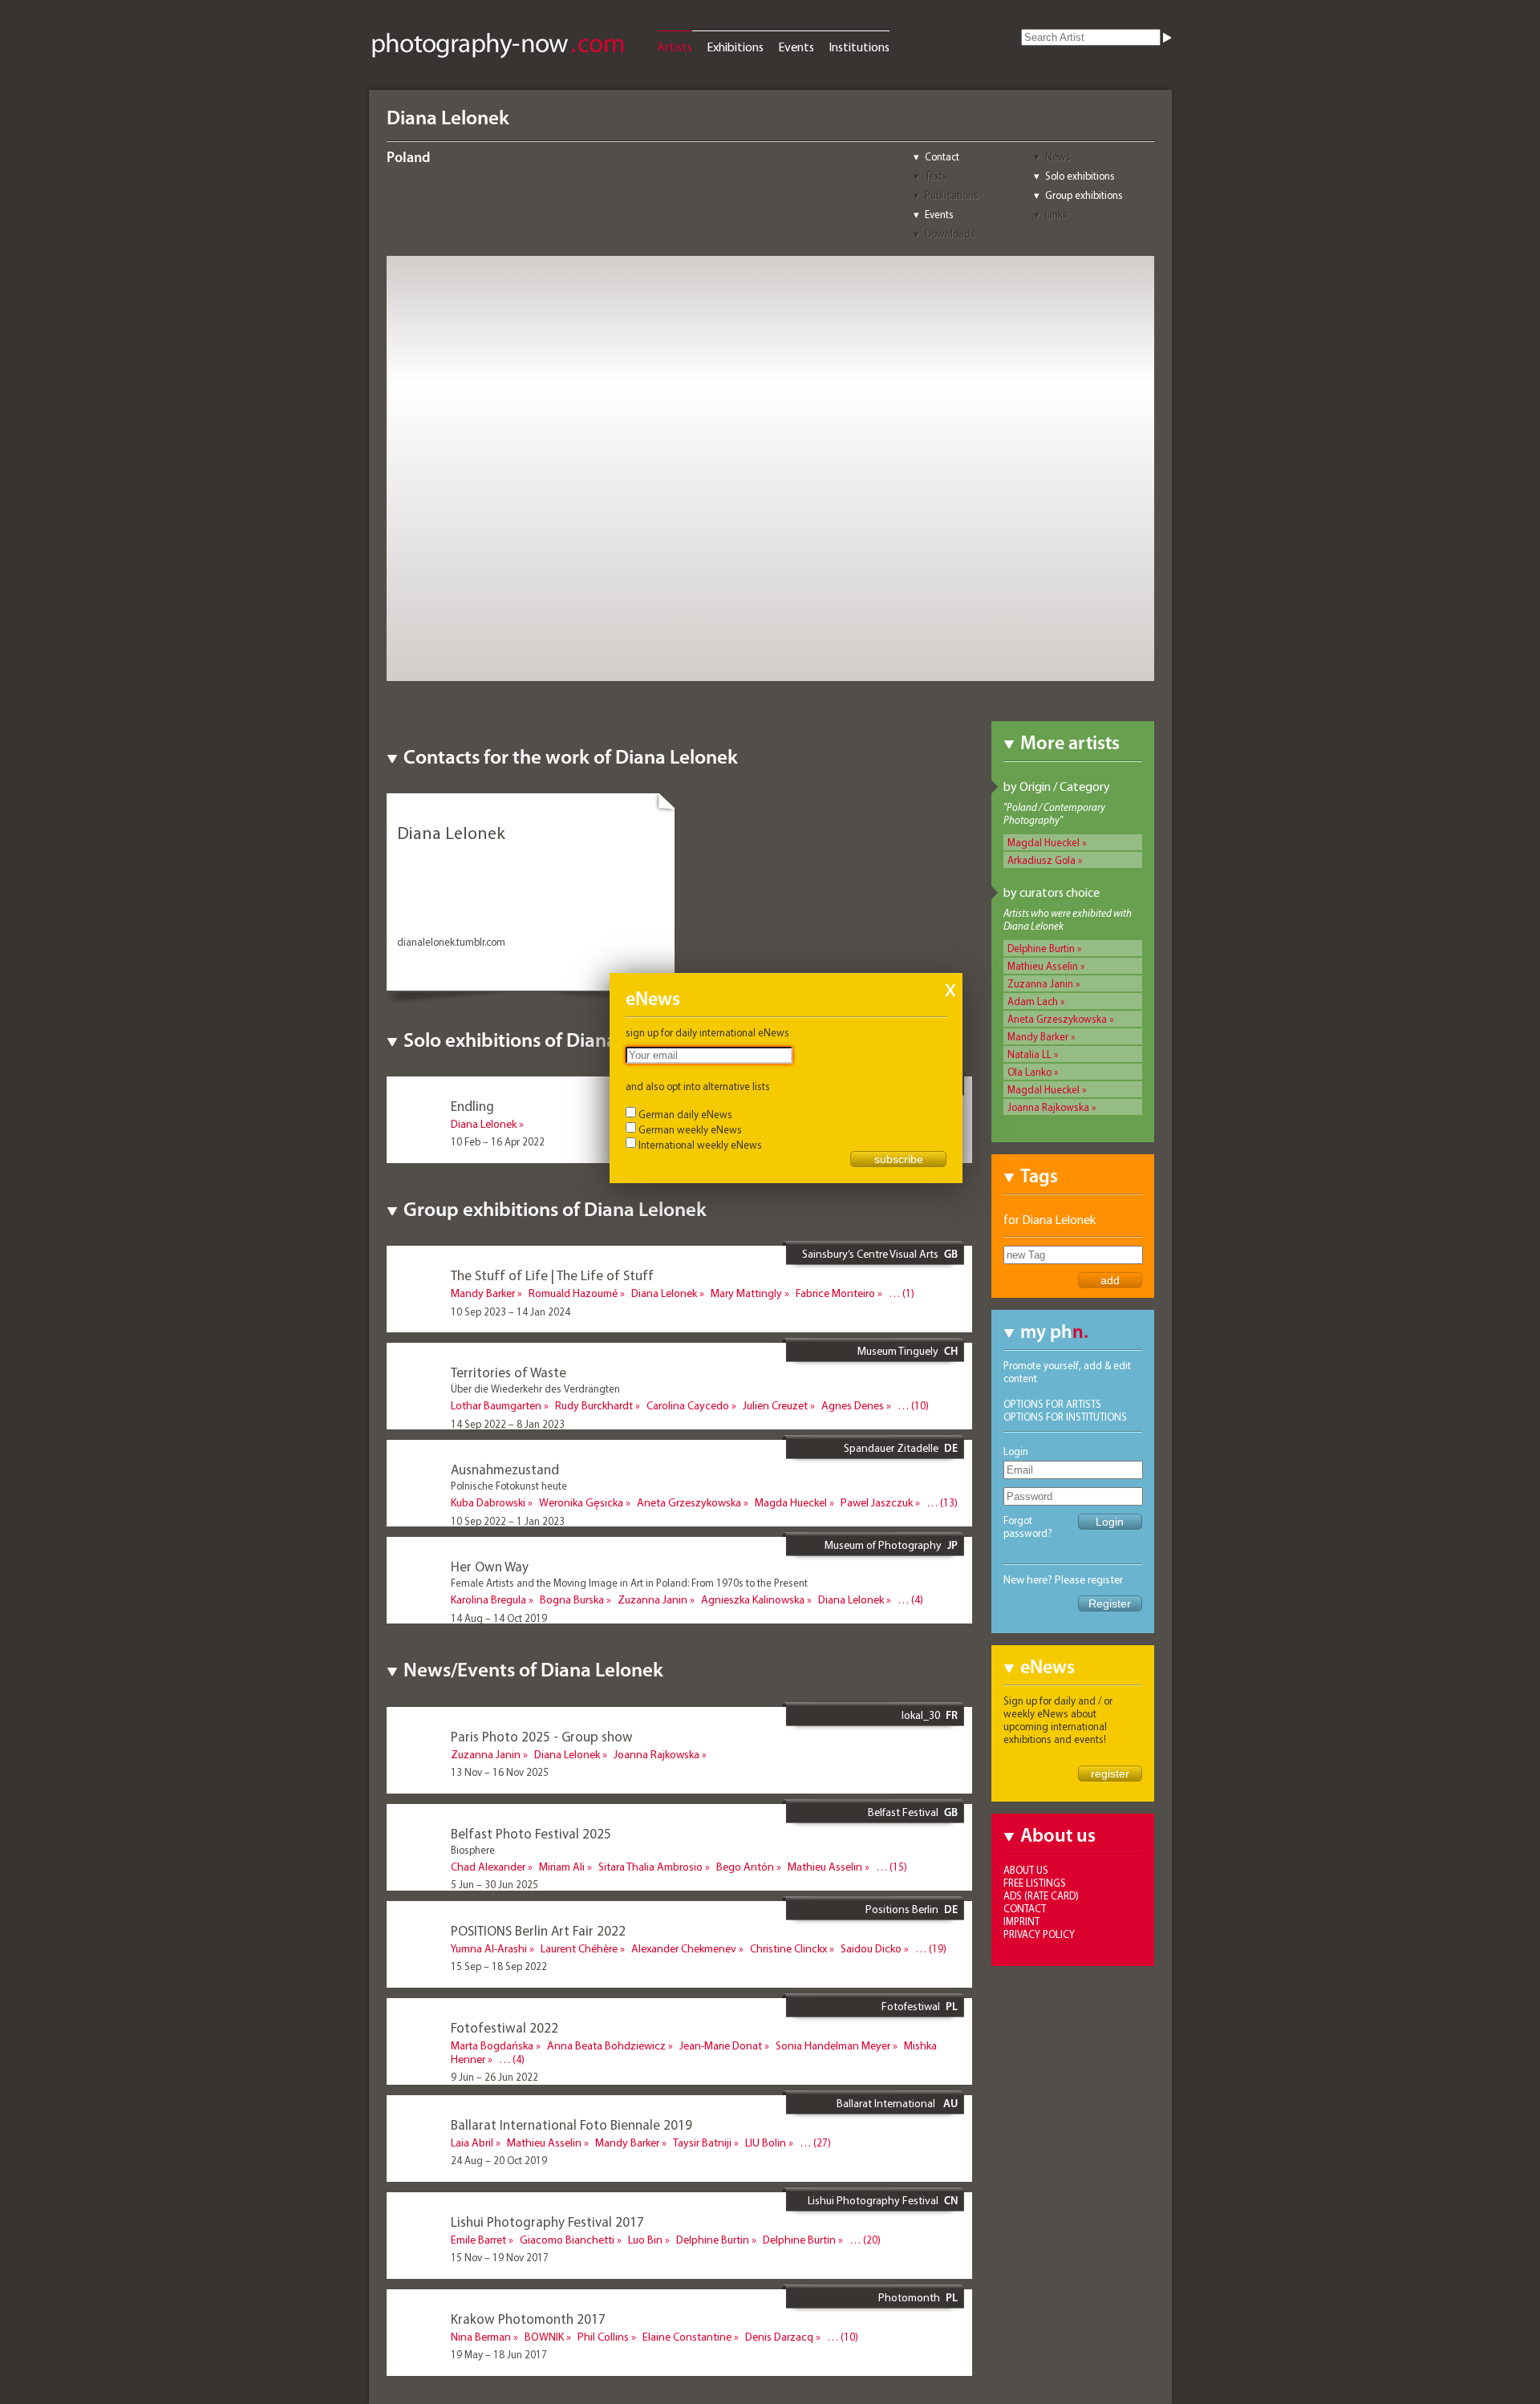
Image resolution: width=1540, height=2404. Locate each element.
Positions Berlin (902, 1909)
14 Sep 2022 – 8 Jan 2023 (508, 1424)
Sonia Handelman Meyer (833, 2045)
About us (1026, 1870)
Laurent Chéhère (579, 1948)
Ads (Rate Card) (1041, 1895)
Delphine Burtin (1041, 948)
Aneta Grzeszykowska (1057, 1019)
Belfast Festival (903, 1812)
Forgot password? (1028, 1526)
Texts (936, 176)
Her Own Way (490, 1566)
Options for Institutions (1065, 1417)
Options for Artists (1052, 1404)
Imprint (1021, 1921)
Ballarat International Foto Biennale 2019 (571, 2124)
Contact (942, 156)
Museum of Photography (883, 1545)
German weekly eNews (690, 1129)
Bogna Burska (572, 1599)
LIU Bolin (766, 2143)
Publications (952, 195)
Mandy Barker (1038, 1036)
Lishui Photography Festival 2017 (547, 2222)
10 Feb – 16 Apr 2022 (498, 1141)
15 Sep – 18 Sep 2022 (499, 1966)
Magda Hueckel (791, 1502)
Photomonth (909, 2297)
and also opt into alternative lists (698, 1086)
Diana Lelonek (484, 1124)
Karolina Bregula (488, 1599)
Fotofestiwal (911, 2006)
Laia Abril (472, 2143)
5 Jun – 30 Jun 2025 (494, 1884)
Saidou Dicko (871, 1948)
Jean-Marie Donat (721, 2045)
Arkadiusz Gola (1042, 860)
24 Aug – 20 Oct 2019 (499, 2160)
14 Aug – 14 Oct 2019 (499, 1618)
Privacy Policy (1039, 1934)
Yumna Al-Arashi (489, 1948)
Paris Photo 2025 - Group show (542, 1736)
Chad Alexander (488, 1867)
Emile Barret (478, 2240)
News (1058, 156)
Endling (472, 1106)
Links (1056, 214)
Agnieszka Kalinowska (753, 1599)
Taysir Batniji (702, 2143)
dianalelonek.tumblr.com (451, 942)
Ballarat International (887, 2103)
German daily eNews (685, 1114)
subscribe (899, 1159)
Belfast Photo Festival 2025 (531, 1833)
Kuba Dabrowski (488, 1502)
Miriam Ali (562, 1867)
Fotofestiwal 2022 (505, 2027)
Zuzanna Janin (1040, 983)
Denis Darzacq (779, 2337)
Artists (675, 47)
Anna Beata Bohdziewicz (606, 2045)
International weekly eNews (700, 1145)
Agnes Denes (853, 1405)
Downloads (950, 233)
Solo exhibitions (1080, 176)
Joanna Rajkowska (1048, 1107)
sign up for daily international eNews (707, 1032)
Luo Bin (645, 2240)
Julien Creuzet (775, 1405)
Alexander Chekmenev (684, 1948)
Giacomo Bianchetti (567, 2240)
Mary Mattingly (746, 1293)
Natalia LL (1029, 1054)
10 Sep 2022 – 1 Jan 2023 (508, 1521)
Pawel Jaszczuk (877, 1502)
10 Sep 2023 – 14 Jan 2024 (511, 1311)
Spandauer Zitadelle (891, 1448)
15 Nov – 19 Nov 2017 (500, 2257)
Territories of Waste (509, 1372)
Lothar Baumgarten (496, 1405)
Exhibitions (735, 47)
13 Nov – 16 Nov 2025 (500, 1772)
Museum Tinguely (898, 1351)
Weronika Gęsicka (581, 1502)
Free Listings (1035, 1883)
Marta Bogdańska (492, 2045)
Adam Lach (1033, 1001)
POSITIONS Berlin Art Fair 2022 (538, 1930)
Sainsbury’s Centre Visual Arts (870, 1254)
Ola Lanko (1029, 1072)
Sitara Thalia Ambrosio (650, 1867)
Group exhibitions (1084, 195)
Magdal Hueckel (1044, 842)
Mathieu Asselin (1043, 966)
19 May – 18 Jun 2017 (499, 2354)
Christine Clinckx (788, 1948)
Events (796, 47)
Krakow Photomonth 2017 (528, 2319)
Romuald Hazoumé (573, 1293)
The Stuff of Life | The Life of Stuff (552, 1275)
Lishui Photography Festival (873, 2200)
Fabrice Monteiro (835, 1293)
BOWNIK (544, 2337)
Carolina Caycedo (688, 1405)
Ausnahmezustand (505, 1469)
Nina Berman (481, 2337)
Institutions (859, 47)
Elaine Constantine (687, 2337)
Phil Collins (603, 2337)
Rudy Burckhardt (594, 1405)
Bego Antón (745, 1867)
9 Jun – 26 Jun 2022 (494, 2077)
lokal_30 (921, 1715)
